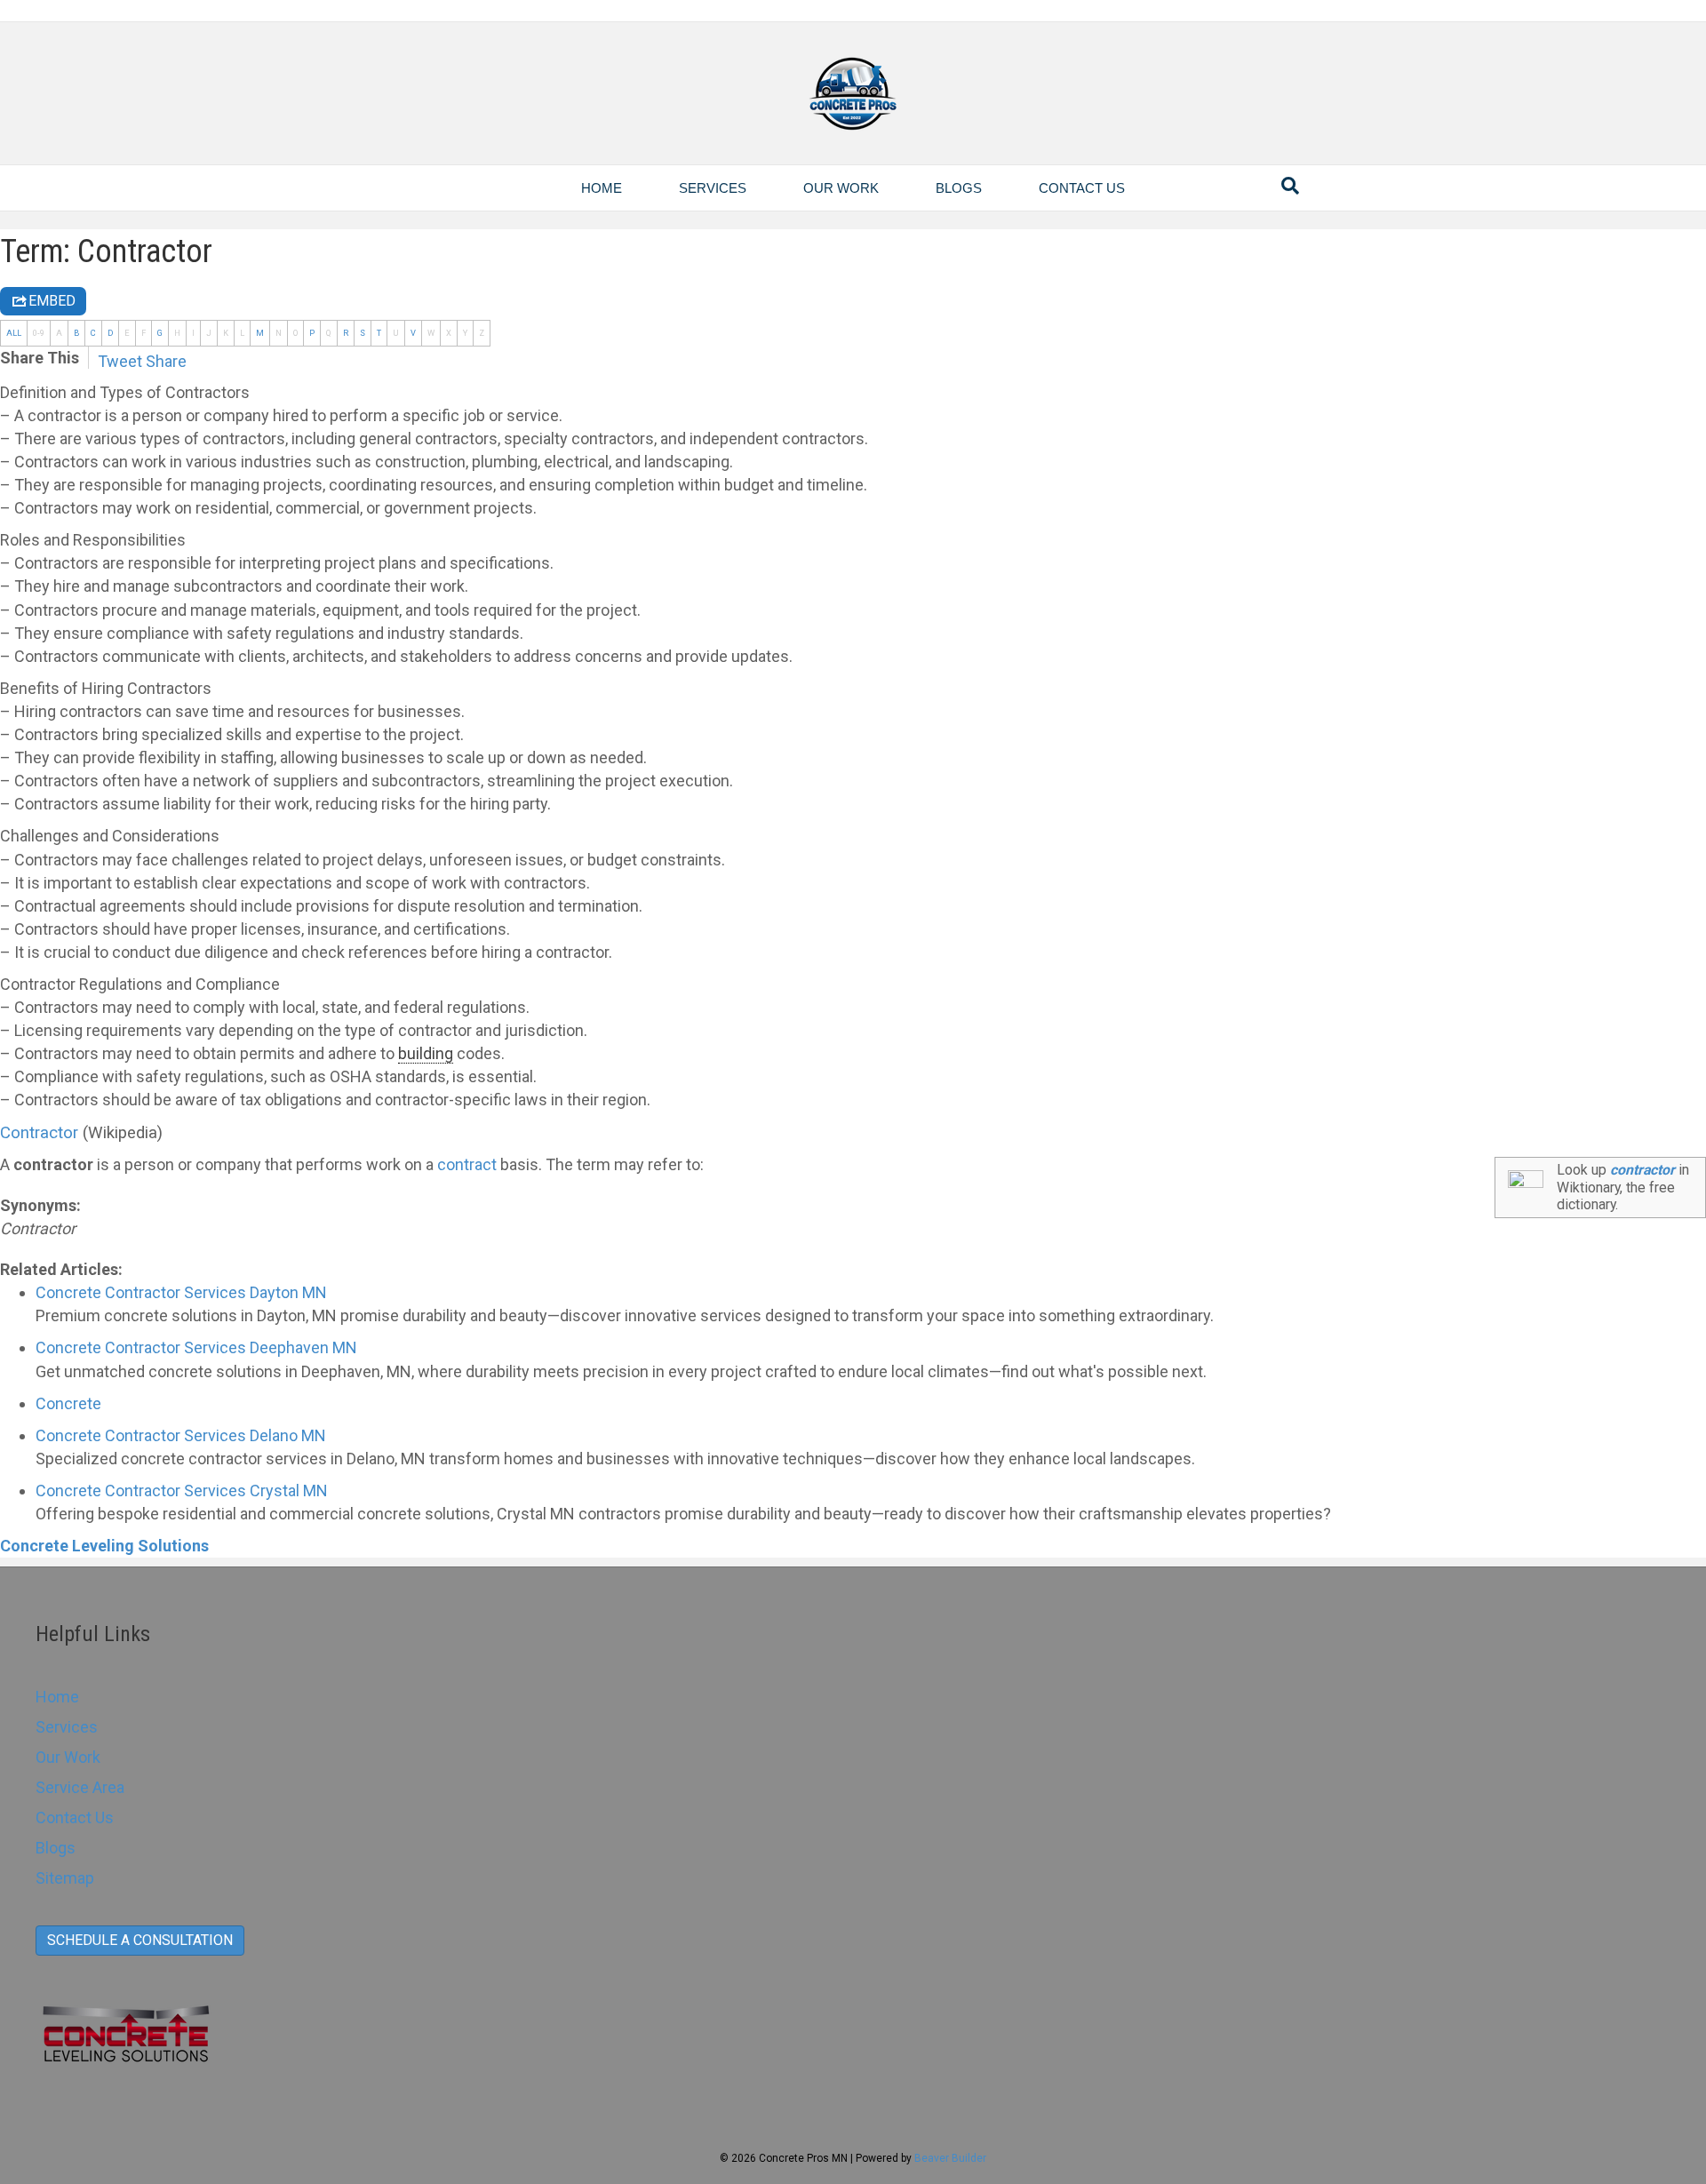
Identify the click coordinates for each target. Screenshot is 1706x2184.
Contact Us (1082, 188)
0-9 (39, 333)
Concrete (68, 1403)
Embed (52, 301)
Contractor (39, 1133)
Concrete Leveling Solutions (104, 1546)
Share (166, 361)
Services (713, 188)
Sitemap (65, 1878)
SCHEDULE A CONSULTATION (140, 1940)
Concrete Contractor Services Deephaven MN (196, 1347)
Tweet (120, 361)
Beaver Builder (950, 2158)
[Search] (1290, 186)
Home (602, 188)
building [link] (426, 1053)
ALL (14, 333)
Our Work (841, 188)
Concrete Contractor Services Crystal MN (182, 1491)
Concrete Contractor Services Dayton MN (181, 1292)
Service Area (80, 1787)
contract (467, 1164)
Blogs (959, 188)
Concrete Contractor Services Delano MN (181, 1435)
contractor (1642, 1170)
